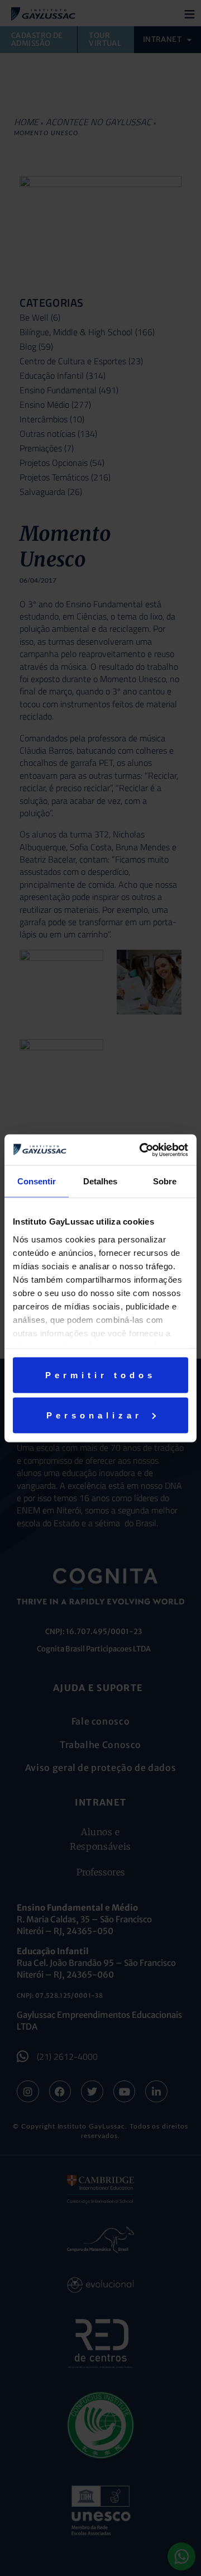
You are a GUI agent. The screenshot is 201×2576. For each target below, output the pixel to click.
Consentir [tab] (37, 1181)
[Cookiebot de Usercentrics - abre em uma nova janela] (142, 1150)
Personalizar (94, 1415)
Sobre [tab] (165, 1181)
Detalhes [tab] (100, 1181)
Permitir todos (100, 1375)
